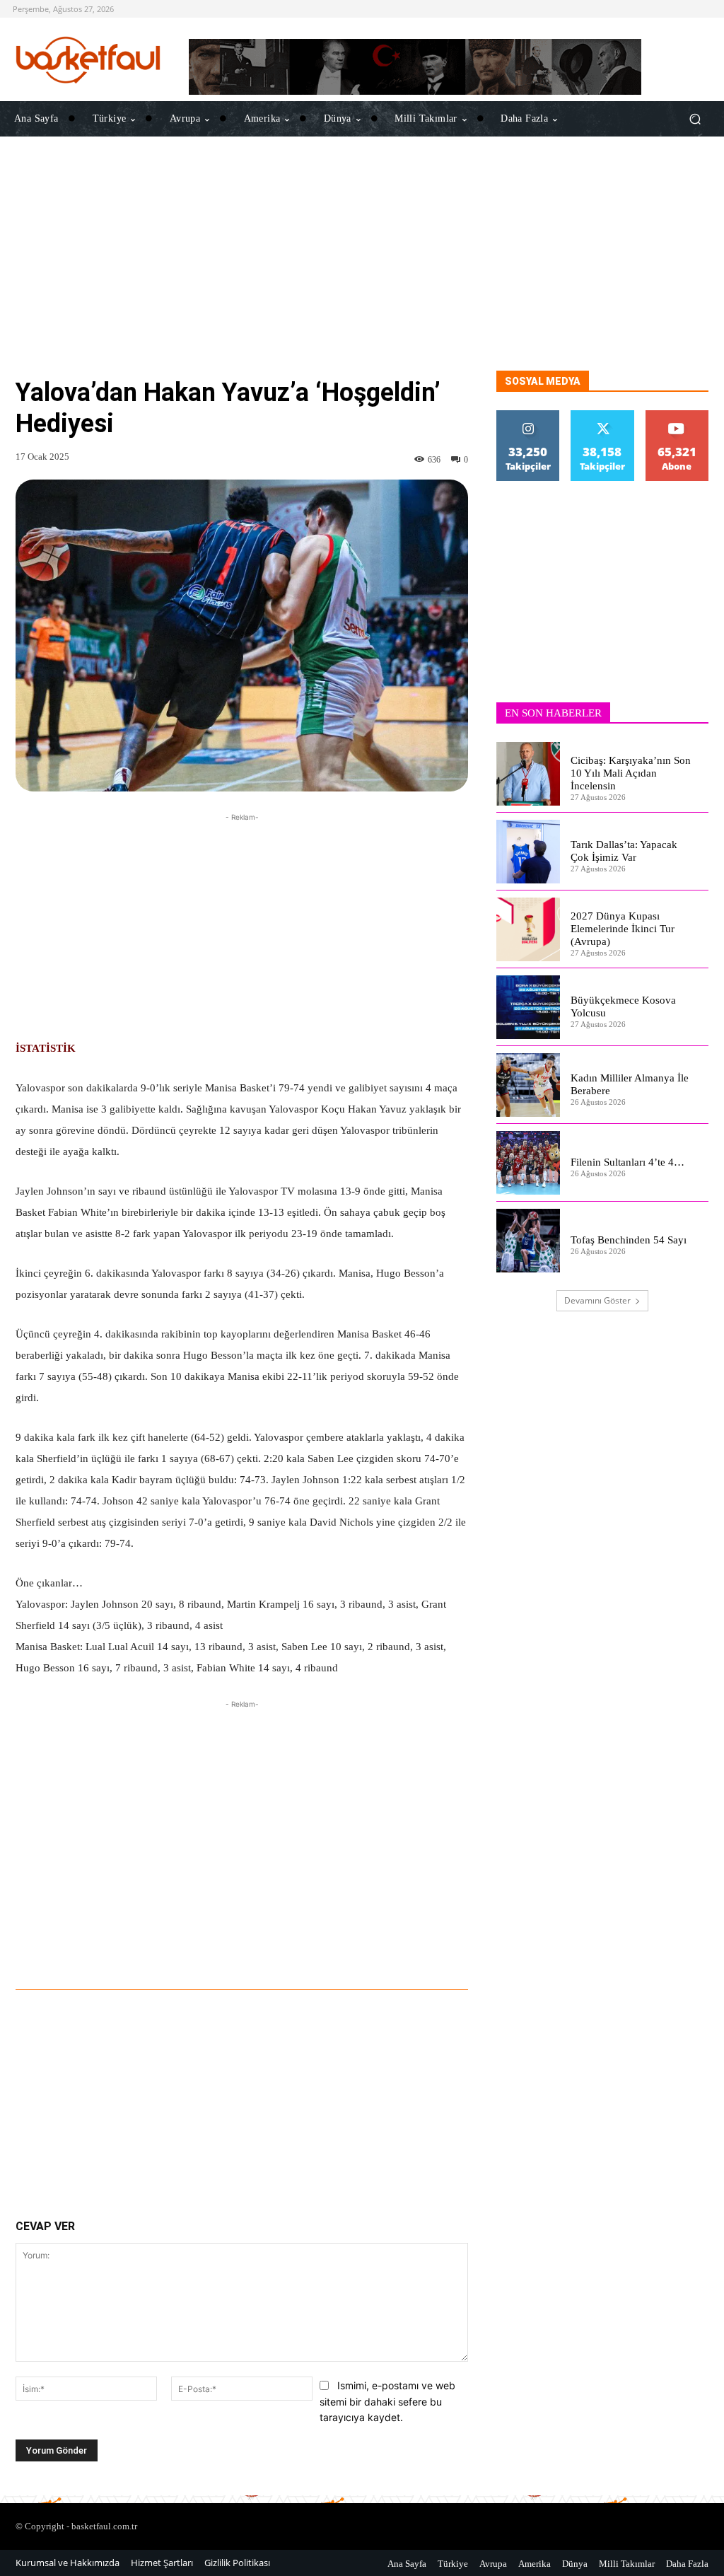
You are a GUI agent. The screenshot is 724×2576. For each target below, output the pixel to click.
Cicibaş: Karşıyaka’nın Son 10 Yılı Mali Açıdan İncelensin (631, 773)
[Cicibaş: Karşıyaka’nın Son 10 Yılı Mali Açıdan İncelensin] (528, 774)
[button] (695, 119)
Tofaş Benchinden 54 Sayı (629, 1240)
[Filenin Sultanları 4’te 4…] (528, 1163)
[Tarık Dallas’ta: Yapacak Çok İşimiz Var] (528, 852)
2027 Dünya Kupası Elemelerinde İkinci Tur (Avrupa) (623, 929)
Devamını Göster (597, 1300)
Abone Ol (677, 416)
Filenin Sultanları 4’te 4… (627, 1162)
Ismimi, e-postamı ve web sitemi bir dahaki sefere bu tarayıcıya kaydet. (387, 2401)
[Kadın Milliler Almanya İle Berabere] (528, 1085)
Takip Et (528, 416)
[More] (438, 1950)
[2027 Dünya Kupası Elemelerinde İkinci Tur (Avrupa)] (528, 929)
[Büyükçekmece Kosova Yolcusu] (528, 1007)
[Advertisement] (362, 272)
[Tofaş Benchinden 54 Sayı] (528, 1241)
